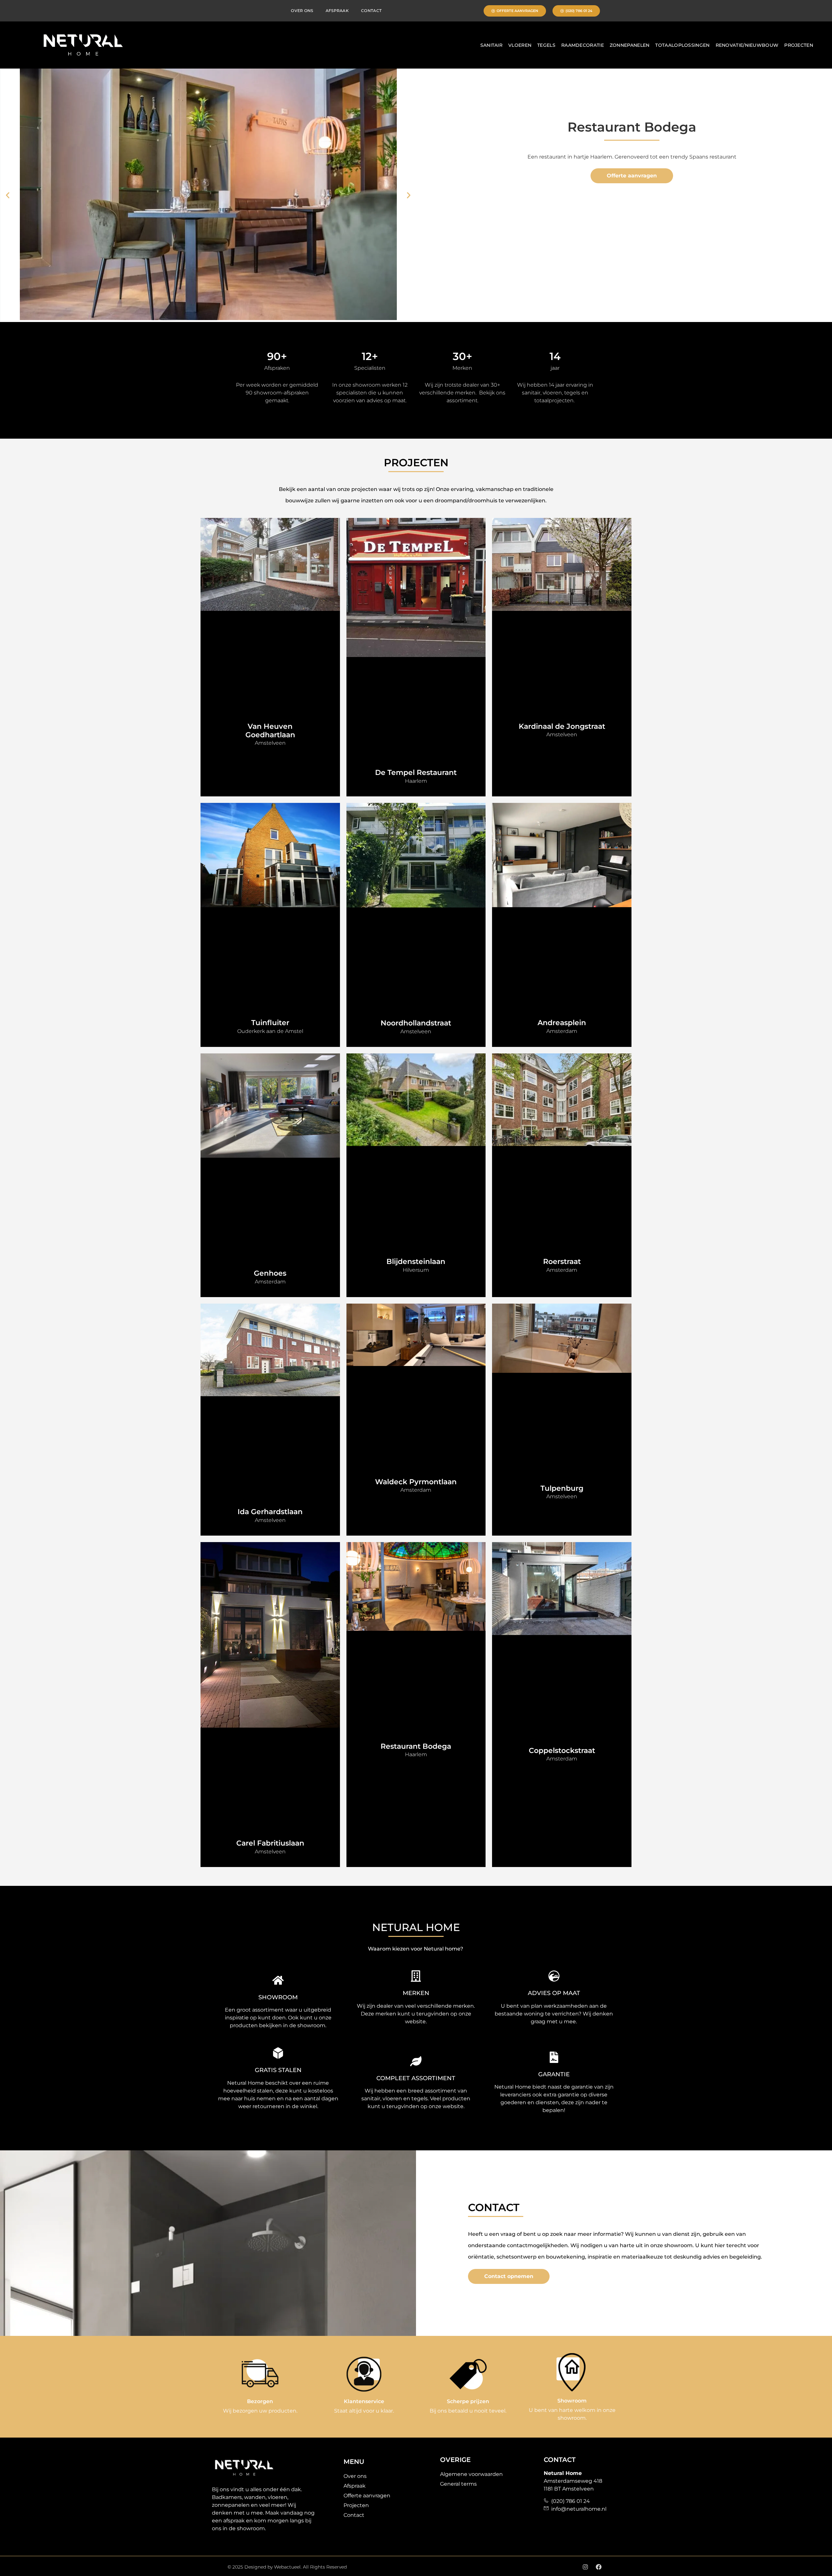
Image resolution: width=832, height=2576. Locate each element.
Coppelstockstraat (562, 1751)
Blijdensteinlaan (416, 1262)
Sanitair (491, 45)
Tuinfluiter (270, 1023)
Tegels (546, 45)
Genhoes (270, 1273)
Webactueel (287, 2567)
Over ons (302, 11)
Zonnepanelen (630, 45)
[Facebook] (599, 2567)
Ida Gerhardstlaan (270, 1512)
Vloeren (520, 45)
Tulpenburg (562, 1488)
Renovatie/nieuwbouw (747, 45)
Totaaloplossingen (682, 45)
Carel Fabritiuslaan (270, 1843)
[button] (8, 195)
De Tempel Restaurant (416, 773)
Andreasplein (562, 1023)
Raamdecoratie (583, 45)
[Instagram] (585, 2567)
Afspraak (337, 11)
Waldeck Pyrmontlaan (416, 1482)
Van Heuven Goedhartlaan (270, 731)
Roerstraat (562, 1262)
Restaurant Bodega (416, 1746)
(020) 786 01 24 (569, 2501)
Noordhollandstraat (416, 1023)
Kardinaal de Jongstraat (562, 726)
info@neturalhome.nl (578, 2509)
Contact (371, 11)
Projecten (799, 45)
